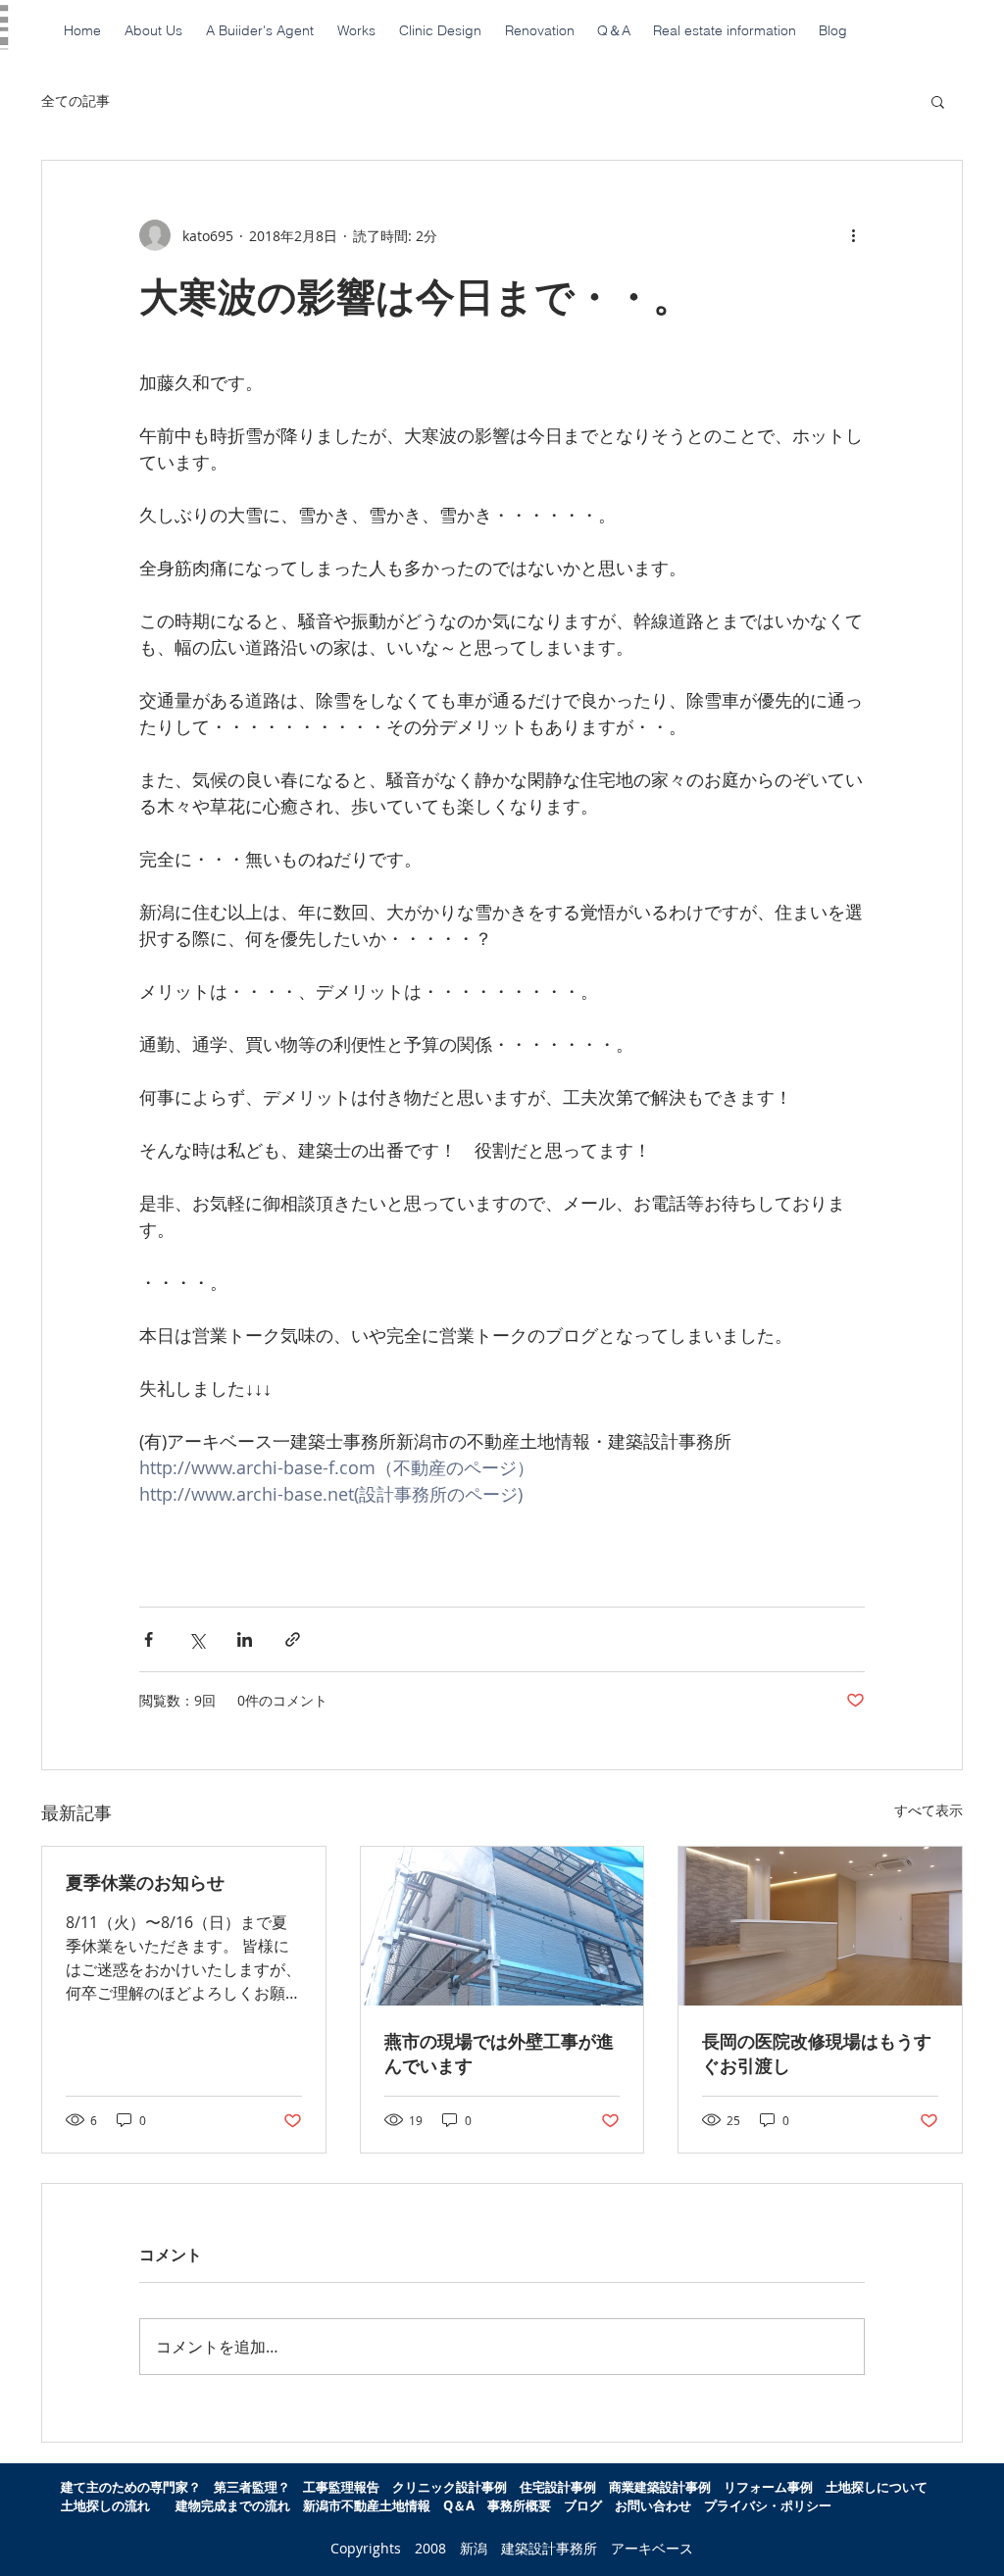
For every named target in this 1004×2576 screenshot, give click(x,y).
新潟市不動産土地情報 (367, 2505)
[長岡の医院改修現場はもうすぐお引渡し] (820, 1926)
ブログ (583, 2505)
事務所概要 (519, 2505)
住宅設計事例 (558, 2487)
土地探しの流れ (105, 2505)
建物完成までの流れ (233, 2505)
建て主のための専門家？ (131, 2487)
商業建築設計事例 (660, 2487)
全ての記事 (75, 100)
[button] (938, 101)
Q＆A (465, 2505)
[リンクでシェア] (293, 1639)
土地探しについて (883, 2487)
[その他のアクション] (853, 235)
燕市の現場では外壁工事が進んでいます (499, 2054)
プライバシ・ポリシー (768, 2505)
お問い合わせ (653, 2505)
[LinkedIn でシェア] (245, 1639)
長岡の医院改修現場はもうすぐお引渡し (817, 2054)
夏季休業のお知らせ (145, 1882)
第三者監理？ (252, 2487)
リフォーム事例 (768, 2487)
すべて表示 (929, 1810)
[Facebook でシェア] (149, 1639)
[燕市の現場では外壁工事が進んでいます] (502, 1926)
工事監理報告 (341, 2487)
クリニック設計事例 (450, 2487)
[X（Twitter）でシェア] (197, 1639)
